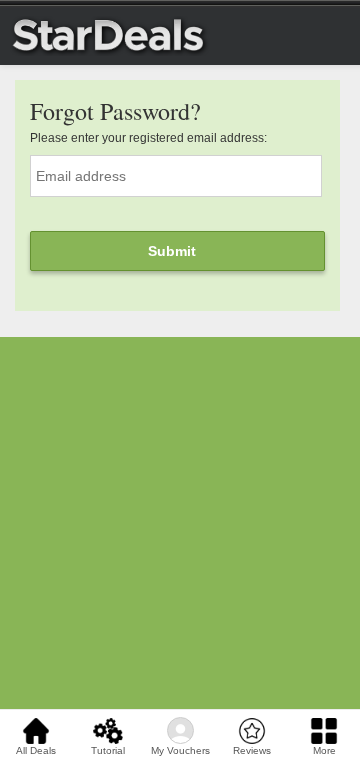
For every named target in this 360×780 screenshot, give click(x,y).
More (324, 750)
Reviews (252, 750)
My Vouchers (180, 750)
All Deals (36, 750)
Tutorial (108, 750)
